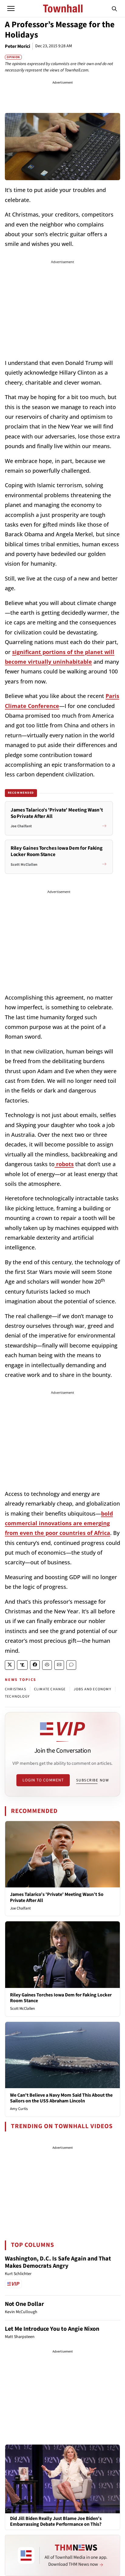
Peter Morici (17, 46)
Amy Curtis (19, 2109)
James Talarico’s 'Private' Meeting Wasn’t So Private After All (57, 1897)
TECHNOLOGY (17, 1696)
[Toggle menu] (11, 8)
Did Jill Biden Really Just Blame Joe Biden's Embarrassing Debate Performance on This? (56, 2521)
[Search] (114, 8)
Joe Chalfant (20, 1908)
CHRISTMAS (15, 1689)
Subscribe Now (93, 1780)
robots (64, 1164)
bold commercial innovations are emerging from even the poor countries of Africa (59, 1523)
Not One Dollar (24, 2304)
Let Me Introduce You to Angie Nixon (52, 2329)
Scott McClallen (22, 2009)
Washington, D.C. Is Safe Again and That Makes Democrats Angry (58, 2262)
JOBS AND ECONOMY (93, 1689)
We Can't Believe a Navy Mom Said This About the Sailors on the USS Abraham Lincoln (61, 2098)
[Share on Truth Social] (22, 1665)
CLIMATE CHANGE (50, 1689)
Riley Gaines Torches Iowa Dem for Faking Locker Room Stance (61, 1998)
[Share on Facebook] (35, 1665)
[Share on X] (10, 1665)
